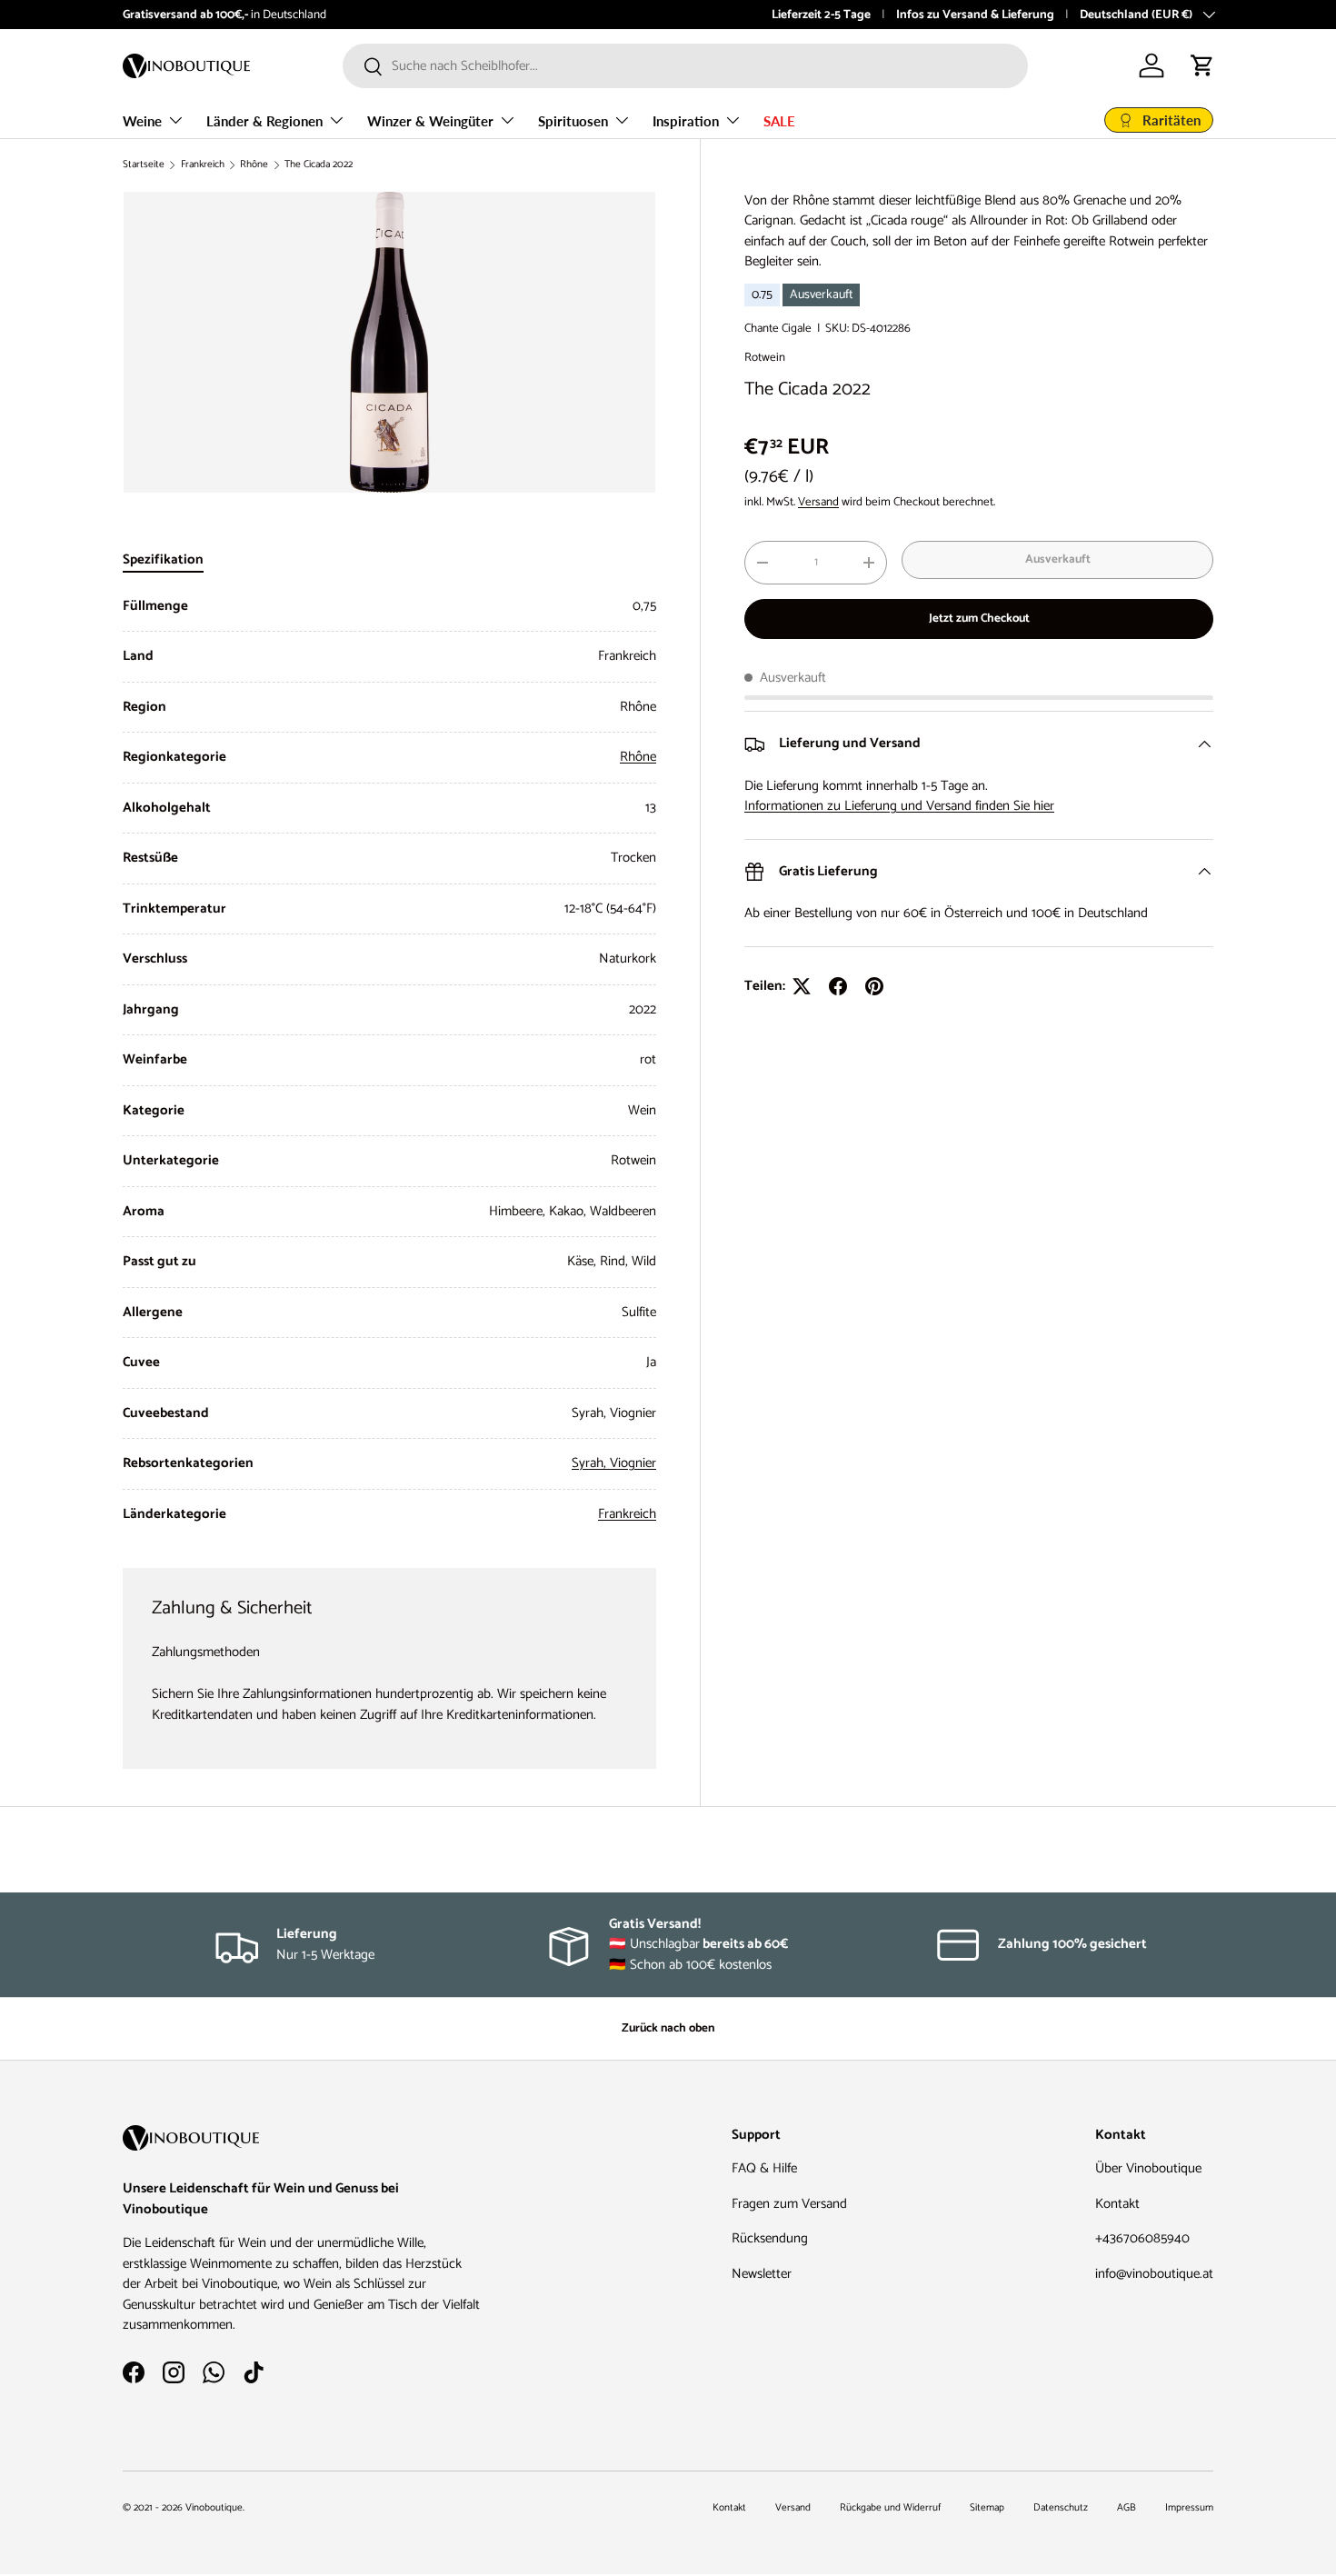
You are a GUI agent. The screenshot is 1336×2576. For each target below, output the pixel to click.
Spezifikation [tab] (163, 559)
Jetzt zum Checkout (979, 618)
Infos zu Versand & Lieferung (975, 15)
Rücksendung (770, 2238)
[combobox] (685, 66)
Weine (142, 121)
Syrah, (591, 1463)
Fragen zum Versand (789, 2204)
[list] (389, 342)
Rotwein (765, 357)
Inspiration (686, 121)
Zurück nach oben (668, 2028)
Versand (818, 503)
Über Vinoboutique (1148, 2168)
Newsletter (762, 2274)
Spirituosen (573, 121)
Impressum (1189, 2508)
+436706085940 (1142, 2238)
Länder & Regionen (264, 121)
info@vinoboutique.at (1154, 2274)
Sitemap (987, 2508)
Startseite (144, 165)
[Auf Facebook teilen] (838, 986)
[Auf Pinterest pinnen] (874, 986)
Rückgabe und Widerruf (890, 2508)
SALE (779, 121)
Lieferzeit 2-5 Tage (821, 15)
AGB (1127, 2508)
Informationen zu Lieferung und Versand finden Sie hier (899, 806)
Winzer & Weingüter (430, 121)
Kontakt (1117, 2204)
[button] (1202, 65)
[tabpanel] (389, 1061)
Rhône (254, 165)
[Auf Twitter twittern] (802, 986)
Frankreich (203, 165)
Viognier (633, 1463)
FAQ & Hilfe (764, 2168)
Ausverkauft (1058, 559)
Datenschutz (1061, 2508)
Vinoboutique (214, 2508)
